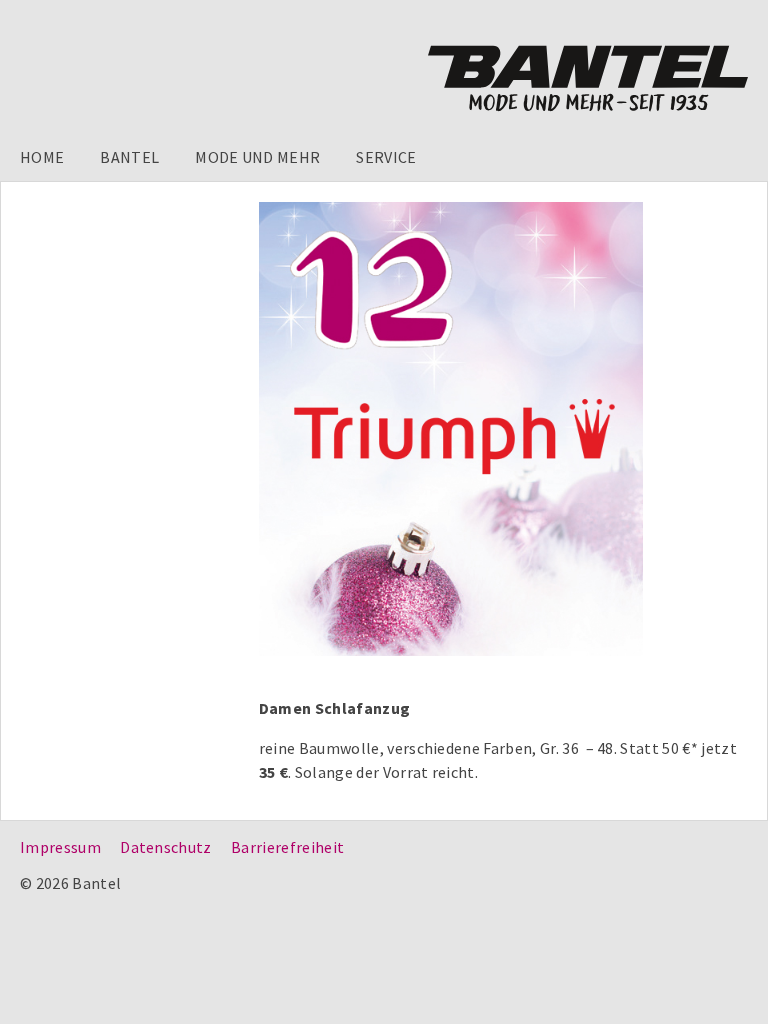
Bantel (129, 157)
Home (42, 157)
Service (386, 157)
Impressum (60, 847)
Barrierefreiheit (287, 847)
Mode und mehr (257, 157)
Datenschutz (166, 847)
